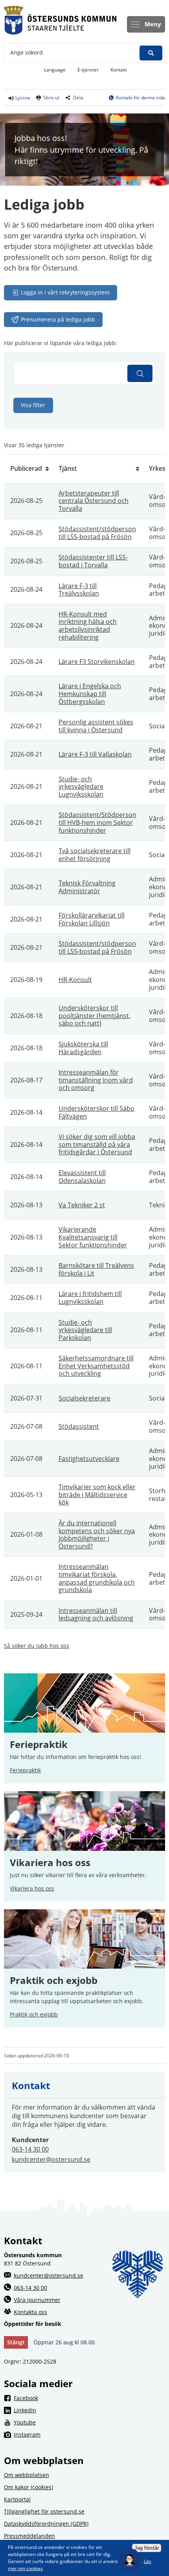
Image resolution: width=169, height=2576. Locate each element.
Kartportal (17, 2499)
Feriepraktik (25, 1770)
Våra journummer (37, 2300)
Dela (78, 98)
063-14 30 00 (30, 2149)
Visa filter (33, 405)
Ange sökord (27, 52)
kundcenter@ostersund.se (51, 2159)
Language (55, 70)
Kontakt (119, 70)
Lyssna (22, 98)
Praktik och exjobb (54, 1980)
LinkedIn (88, 2410)
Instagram (89, 2434)
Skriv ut (51, 98)
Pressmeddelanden (29, 2536)
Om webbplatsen (27, 2475)
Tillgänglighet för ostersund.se (44, 2511)
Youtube (88, 2422)
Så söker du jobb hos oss (37, 1646)
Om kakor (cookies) (28, 2487)
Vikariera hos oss (50, 1863)
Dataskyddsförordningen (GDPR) (46, 2524)
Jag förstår (147, 2548)
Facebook (89, 2398)
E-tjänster (91, 69)
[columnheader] (28, 469)
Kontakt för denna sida (141, 98)
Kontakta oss (30, 2312)
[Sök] (140, 373)
